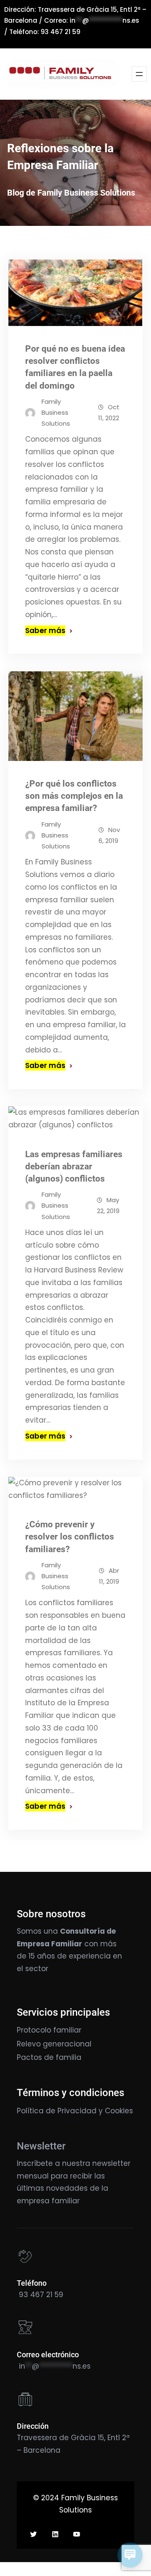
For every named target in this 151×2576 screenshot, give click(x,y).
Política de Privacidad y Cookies (75, 2111)
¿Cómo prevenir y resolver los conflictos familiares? (70, 1537)
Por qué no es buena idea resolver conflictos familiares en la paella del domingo (75, 367)
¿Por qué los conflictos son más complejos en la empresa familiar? (74, 796)
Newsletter (41, 2146)
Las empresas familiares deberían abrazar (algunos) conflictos (74, 1166)
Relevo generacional (54, 2044)
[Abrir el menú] (139, 74)
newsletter (111, 2163)
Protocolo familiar (49, 2030)
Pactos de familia (49, 2057)
